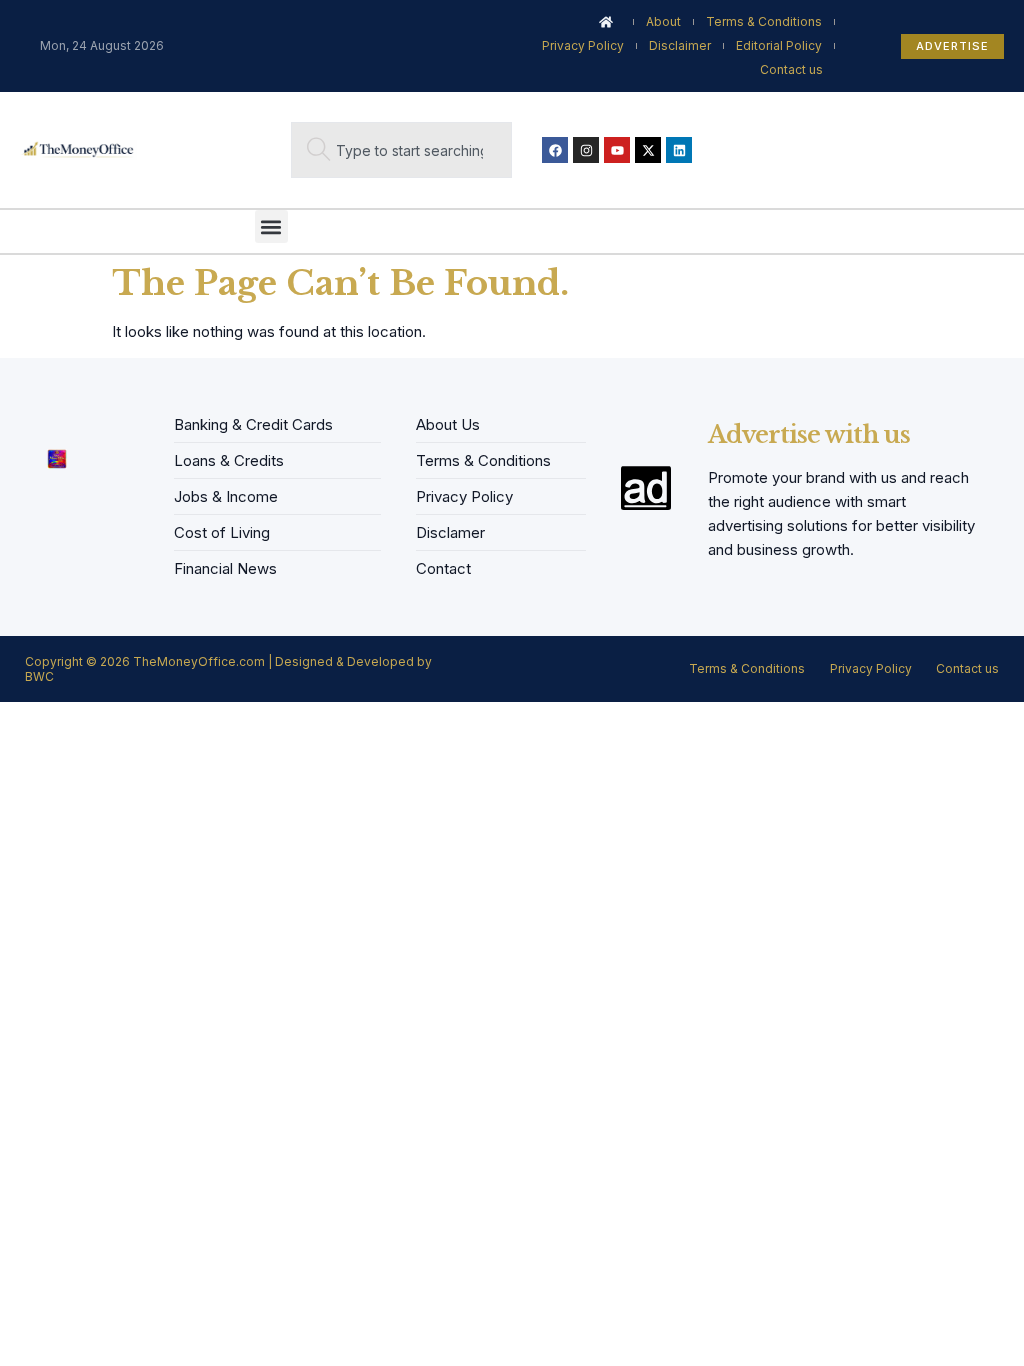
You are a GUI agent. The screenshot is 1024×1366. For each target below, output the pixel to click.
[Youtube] (617, 150)
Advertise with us (809, 434)
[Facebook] (555, 150)
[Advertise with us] (646, 488)
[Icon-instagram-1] (93, 419)
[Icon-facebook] (31, 419)
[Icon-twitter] (62, 419)
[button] (271, 226)
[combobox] (401, 150)
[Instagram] (586, 150)
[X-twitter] (648, 150)
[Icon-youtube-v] (124, 419)
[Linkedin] (679, 150)
